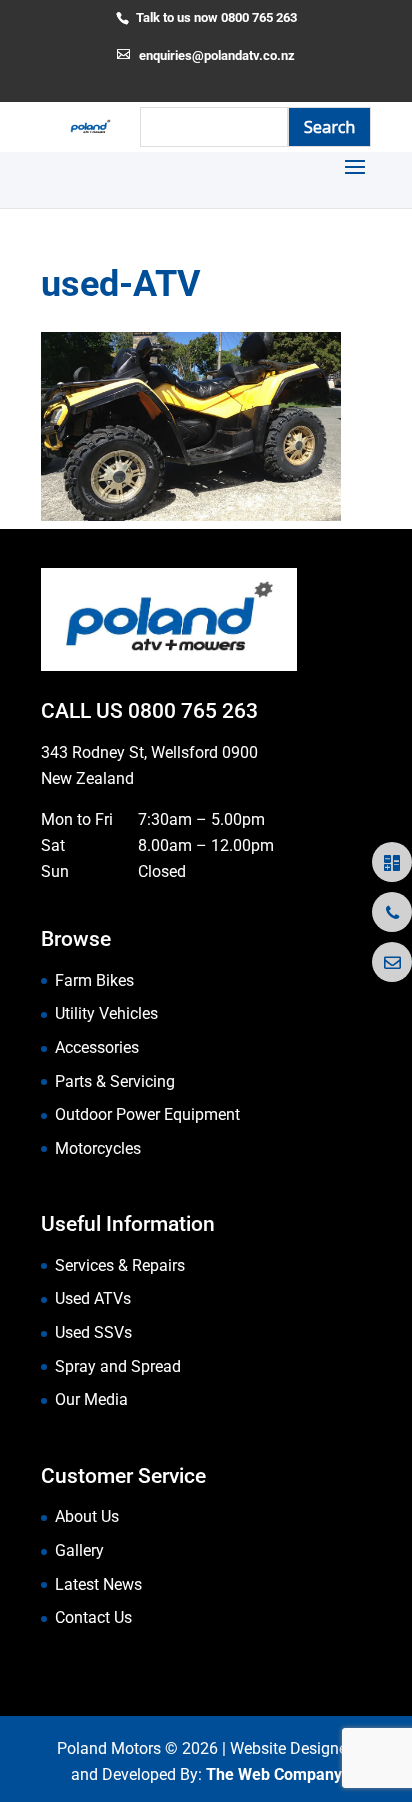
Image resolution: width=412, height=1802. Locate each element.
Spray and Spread (118, 1366)
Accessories (97, 1047)
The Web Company (274, 1774)
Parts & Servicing (115, 1081)
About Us (87, 1516)
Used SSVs (93, 1332)
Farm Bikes (94, 980)
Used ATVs (93, 1298)
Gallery (79, 1550)
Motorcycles (98, 1148)
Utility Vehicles (106, 1013)
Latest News (98, 1584)
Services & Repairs (120, 1265)
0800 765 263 (193, 711)
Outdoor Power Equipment (147, 1114)
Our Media (91, 1399)
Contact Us (93, 1617)
